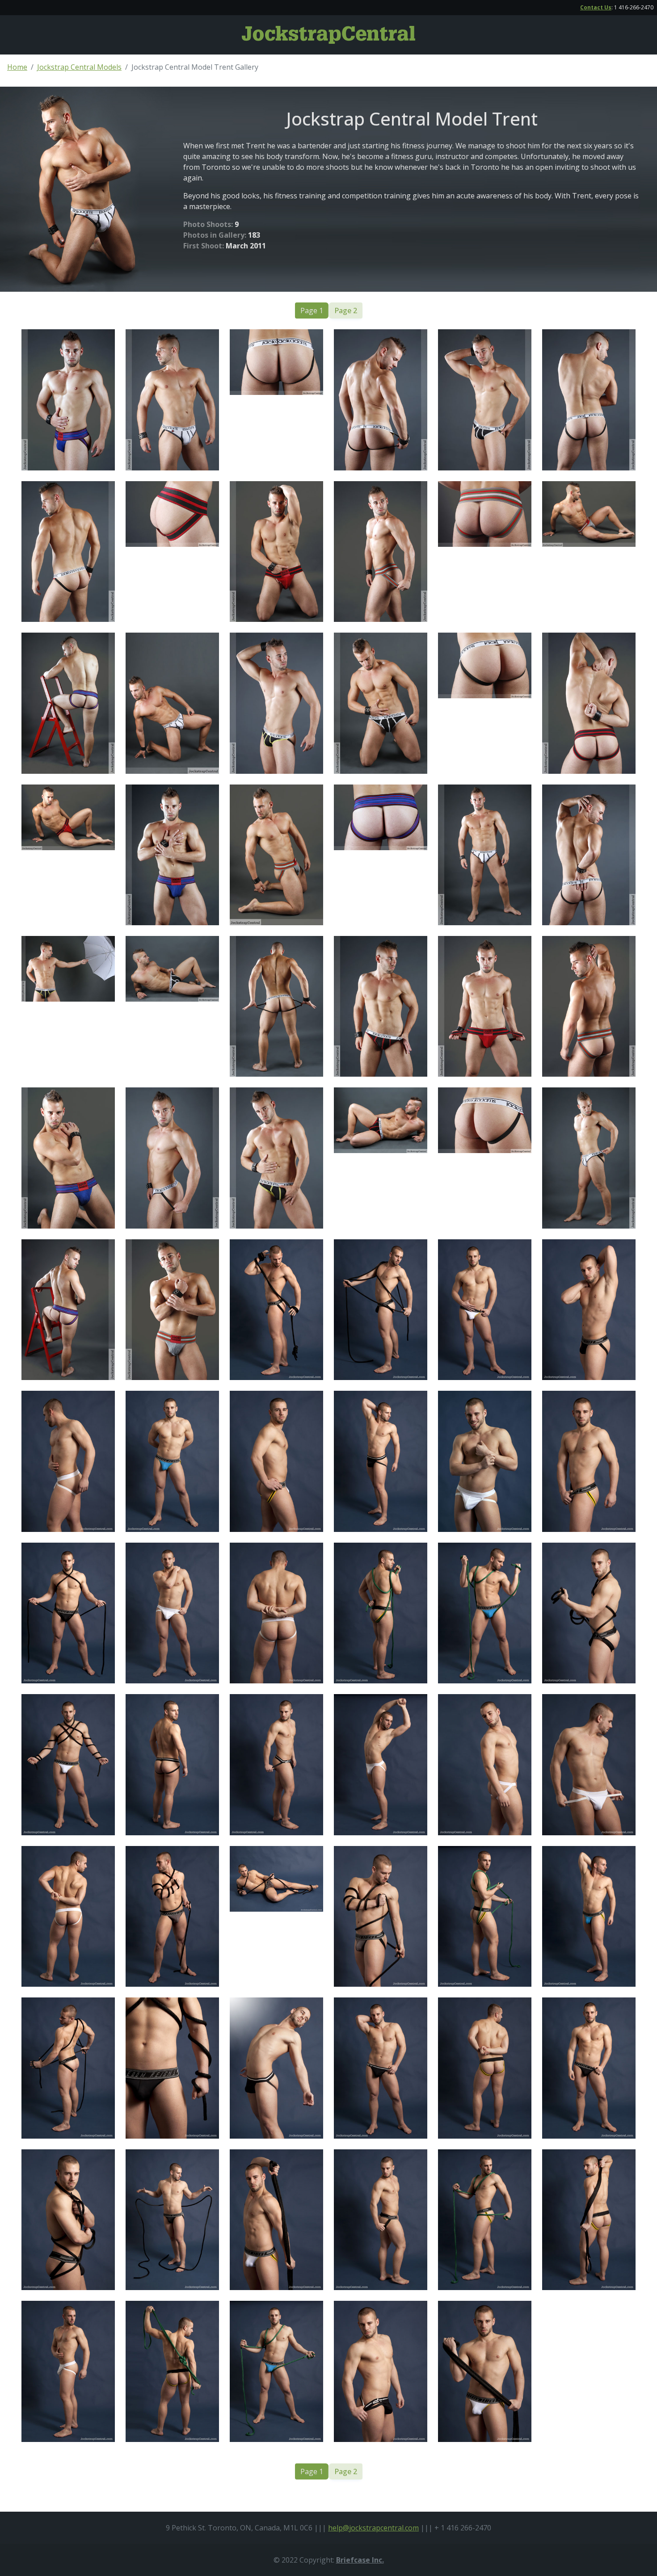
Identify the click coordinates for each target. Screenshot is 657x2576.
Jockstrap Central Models (79, 67)
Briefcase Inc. (360, 2560)
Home (17, 67)
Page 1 (312, 310)
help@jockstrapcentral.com (373, 2528)
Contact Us (596, 7)
